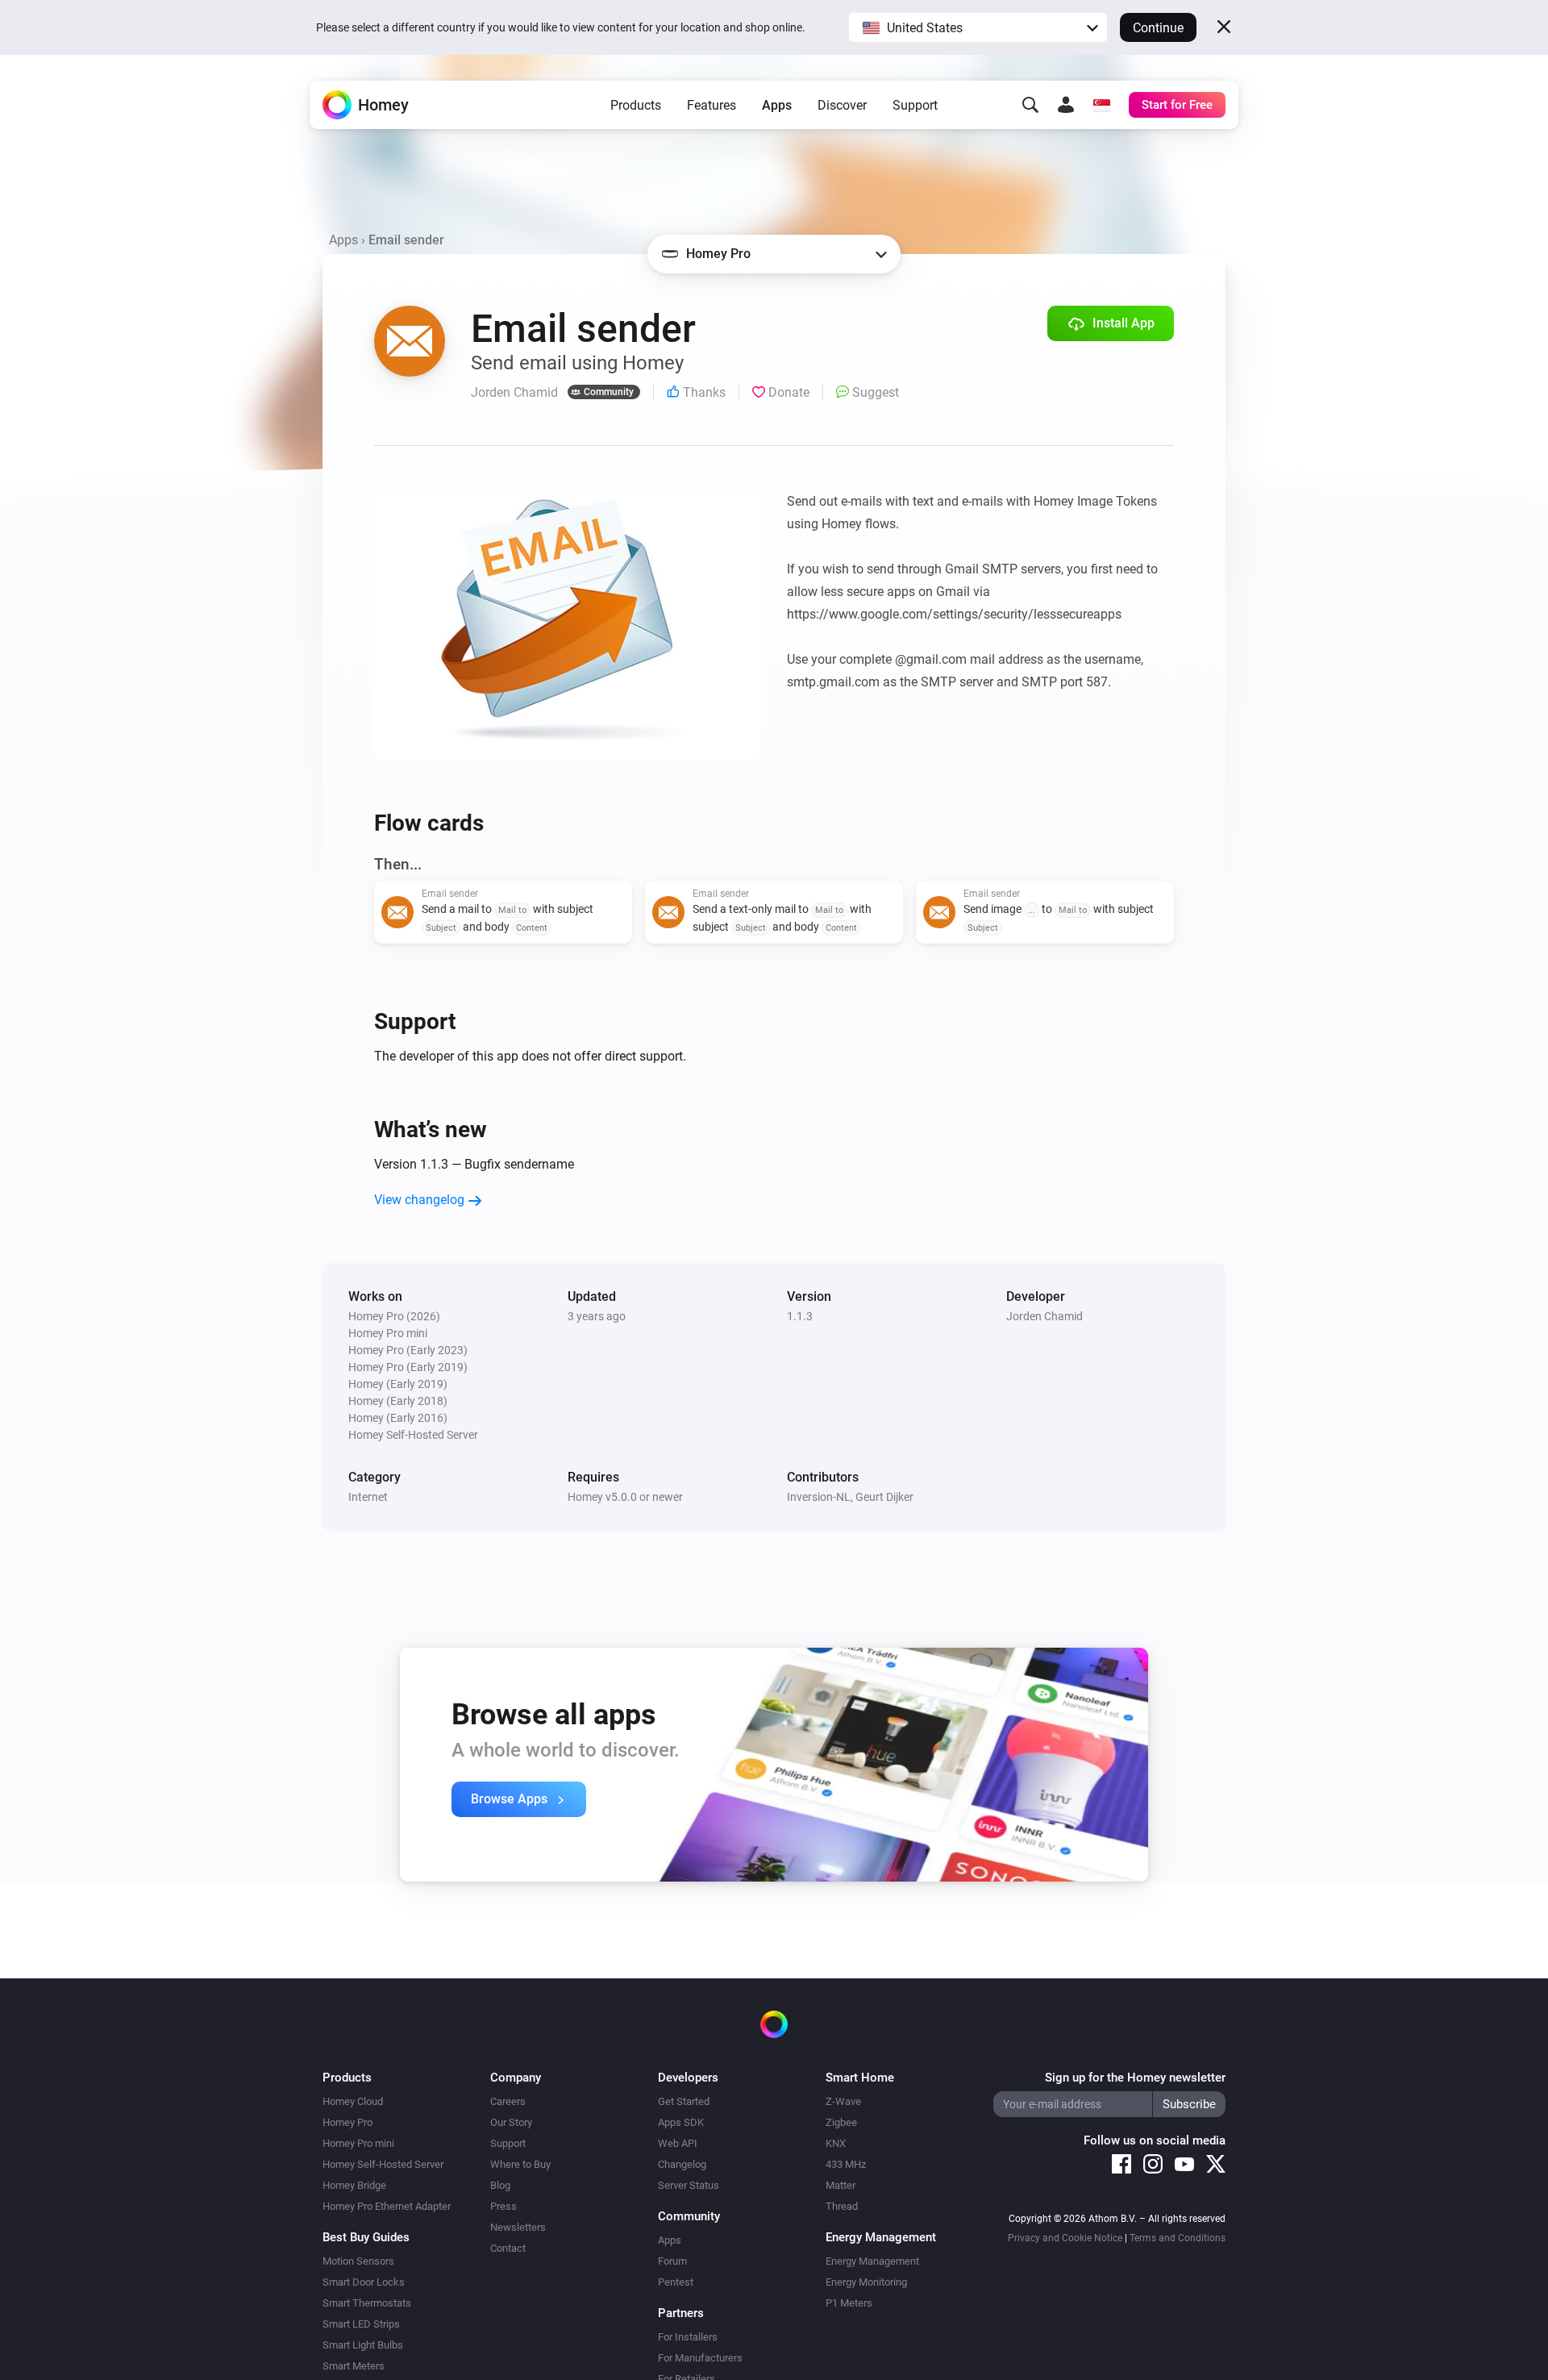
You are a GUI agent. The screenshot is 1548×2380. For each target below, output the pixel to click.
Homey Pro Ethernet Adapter (387, 2206)
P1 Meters (849, 2303)
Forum (672, 2261)
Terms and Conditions (1178, 2238)
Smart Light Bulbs (363, 2345)
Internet (368, 1497)
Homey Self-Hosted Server (383, 2164)
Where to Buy (520, 2164)
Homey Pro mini (358, 2143)
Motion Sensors (358, 2261)
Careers (508, 2101)
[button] (978, 27)
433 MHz (846, 2164)
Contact (508, 2248)
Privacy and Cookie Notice (1065, 2238)
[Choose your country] (1101, 105)
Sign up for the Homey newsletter (1135, 2078)
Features (712, 105)
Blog (500, 2185)
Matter (841, 2185)
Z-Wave (843, 2101)
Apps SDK (681, 2122)
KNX (836, 2143)
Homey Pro (347, 2122)
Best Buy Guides (366, 2237)
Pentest (676, 2282)
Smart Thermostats (367, 2303)
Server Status (689, 2185)
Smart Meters (354, 2366)
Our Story (511, 2122)
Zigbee (841, 2122)
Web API (678, 2143)
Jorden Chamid (1044, 1316)
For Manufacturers (700, 2358)
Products (636, 105)
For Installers (688, 2337)
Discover (842, 105)
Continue (1158, 28)
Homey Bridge (354, 2185)
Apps (777, 105)
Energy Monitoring (866, 2282)
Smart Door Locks (364, 2282)
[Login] (1066, 105)
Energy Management (872, 2261)
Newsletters (518, 2227)
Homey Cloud (353, 2101)
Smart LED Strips (361, 2324)
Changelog (682, 2164)
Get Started (684, 2101)
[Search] (1030, 105)
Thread (842, 2206)
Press (504, 2206)
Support (915, 105)
